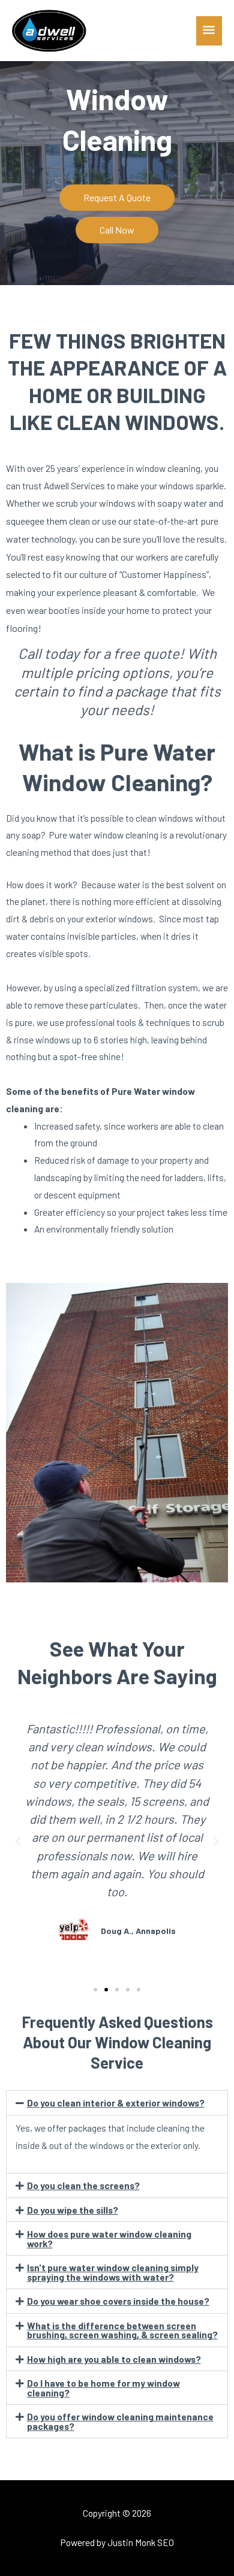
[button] (18, 1842)
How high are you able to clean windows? (114, 2359)
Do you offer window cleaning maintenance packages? (120, 2421)
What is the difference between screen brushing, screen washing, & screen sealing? (122, 2330)
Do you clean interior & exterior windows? (116, 2103)
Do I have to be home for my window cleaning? (103, 2388)
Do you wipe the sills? (73, 2210)
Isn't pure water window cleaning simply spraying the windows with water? (113, 2272)
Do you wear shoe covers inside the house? (118, 2301)
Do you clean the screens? (83, 2185)
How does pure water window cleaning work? (109, 2239)
